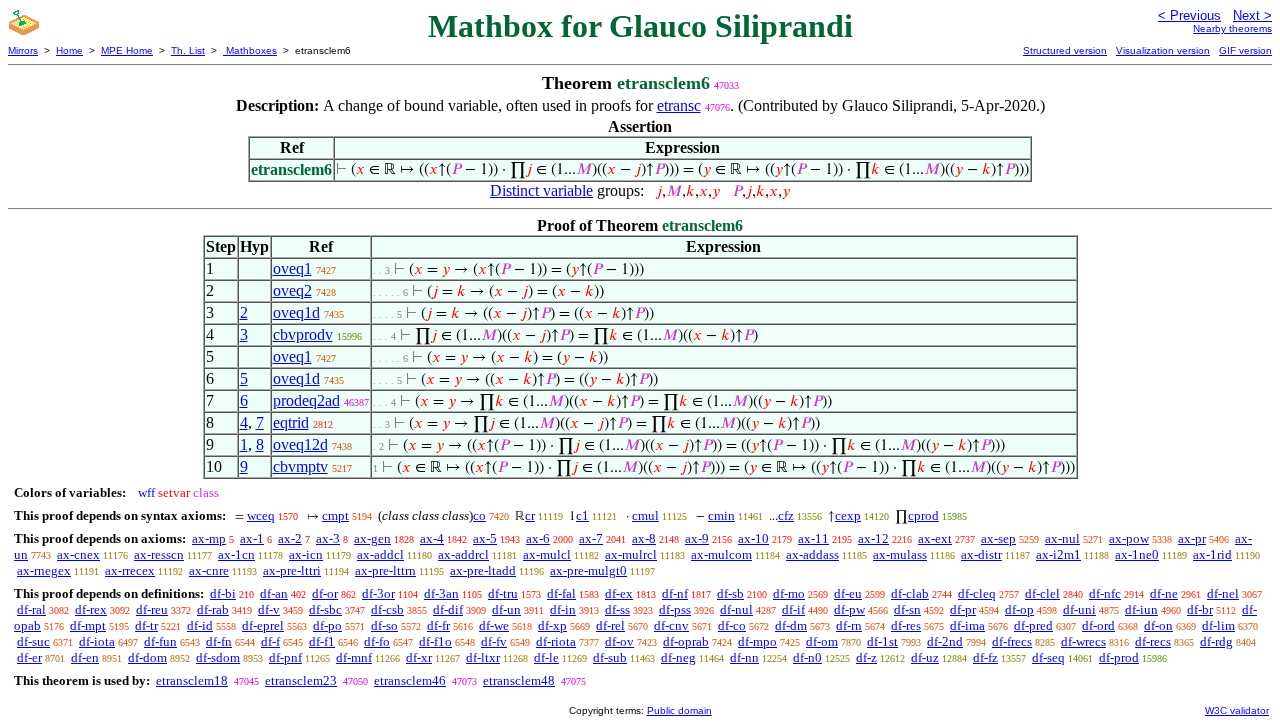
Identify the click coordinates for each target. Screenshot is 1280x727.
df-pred (1033, 625)
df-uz (925, 657)
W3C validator (1237, 710)
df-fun (160, 641)
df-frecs (1012, 641)
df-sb (730, 593)
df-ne (1164, 593)
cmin (721, 515)
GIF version (1245, 50)
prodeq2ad (306, 400)
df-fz (985, 657)
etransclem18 (192, 680)
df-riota (556, 641)
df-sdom (218, 657)
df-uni (1079, 609)
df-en (85, 657)
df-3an (441, 593)
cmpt (335, 515)
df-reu (152, 609)
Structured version (1065, 50)
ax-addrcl (463, 554)
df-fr (438, 625)
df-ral (31, 609)
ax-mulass (900, 554)
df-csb (387, 609)
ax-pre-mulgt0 (588, 570)
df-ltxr (483, 657)
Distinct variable (541, 190)
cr (530, 515)
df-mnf (354, 657)
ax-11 (813, 538)
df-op (1019, 609)
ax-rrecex (130, 570)
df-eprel (263, 625)
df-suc (33, 641)
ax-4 (432, 538)
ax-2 (290, 538)
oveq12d (300, 444)
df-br (1200, 609)
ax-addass (812, 554)
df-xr (419, 657)
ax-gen (372, 538)
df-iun (1141, 609)
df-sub (610, 657)
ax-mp (209, 538)
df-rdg (1216, 641)
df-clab (910, 593)
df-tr (146, 625)
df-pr (963, 609)
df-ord (1098, 625)
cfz (786, 515)
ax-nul (1062, 538)
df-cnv (671, 625)
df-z (866, 657)
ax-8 (644, 538)
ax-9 (697, 538)
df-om (822, 641)
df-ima (967, 625)
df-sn (907, 609)
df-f (270, 641)
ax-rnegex (44, 570)
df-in (563, 609)
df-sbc (325, 609)
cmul (645, 515)
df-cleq (977, 593)
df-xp (552, 625)
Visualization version (1163, 50)
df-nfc (1105, 593)
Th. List (188, 50)
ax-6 (538, 538)
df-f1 (322, 641)
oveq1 (292, 268)
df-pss (675, 609)
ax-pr (1192, 538)
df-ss (617, 609)
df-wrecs (1083, 641)
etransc (679, 105)
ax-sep (998, 538)
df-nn (744, 657)
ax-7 (591, 538)
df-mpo (757, 641)
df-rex (91, 609)
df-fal (561, 593)
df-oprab (686, 641)
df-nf (675, 593)
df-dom (147, 657)
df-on (1158, 625)
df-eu (848, 593)
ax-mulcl (547, 554)
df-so (384, 625)
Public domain (679, 710)
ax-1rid (1212, 554)
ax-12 (873, 538)
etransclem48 (519, 680)
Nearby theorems (1232, 28)
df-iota (97, 641)
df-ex (619, 593)
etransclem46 (410, 680)
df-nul (736, 609)
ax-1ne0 (1137, 554)
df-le (546, 657)
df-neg (678, 657)
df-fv (494, 641)
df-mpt (88, 625)
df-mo (789, 593)
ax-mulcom (721, 554)
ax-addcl (380, 554)
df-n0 (807, 657)
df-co (732, 625)
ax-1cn (236, 554)
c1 (582, 515)
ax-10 (753, 538)
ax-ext (935, 538)
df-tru (503, 593)
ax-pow (1129, 538)
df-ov (619, 641)
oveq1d (296, 312)
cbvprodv (303, 334)
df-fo (377, 641)
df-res (906, 625)
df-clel (1042, 593)
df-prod (1119, 657)
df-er (29, 657)
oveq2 (292, 290)
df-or (325, 593)
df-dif (448, 609)
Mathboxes (250, 50)
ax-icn (306, 554)
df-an (274, 593)
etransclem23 (301, 680)
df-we (494, 625)
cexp (848, 515)
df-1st (882, 641)
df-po (327, 625)
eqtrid (291, 422)
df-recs (1153, 641)
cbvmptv (300, 466)
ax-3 (328, 538)
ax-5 (485, 538)
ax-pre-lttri (292, 570)
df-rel (610, 625)
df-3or (378, 593)
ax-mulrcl (631, 554)
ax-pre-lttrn (385, 570)
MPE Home (127, 50)
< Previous (1189, 15)
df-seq (1048, 657)
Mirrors (23, 50)
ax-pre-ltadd (483, 570)
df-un (506, 609)
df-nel (1223, 593)
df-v (269, 609)
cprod (923, 515)
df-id (200, 625)
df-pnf (285, 657)
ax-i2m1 (1058, 554)
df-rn (849, 625)
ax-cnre (209, 570)
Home (69, 50)
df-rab (213, 609)
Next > (1252, 15)
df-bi (223, 593)
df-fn (219, 641)
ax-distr (981, 554)
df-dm (791, 625)
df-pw (849, 609)
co (479, 515)
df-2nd (945, 641)
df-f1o (435, 641)
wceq (261, 515)
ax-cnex (78, 554)
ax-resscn (159, 554)
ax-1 (252, 538)
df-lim (1218, 625)
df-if (793, 609)
